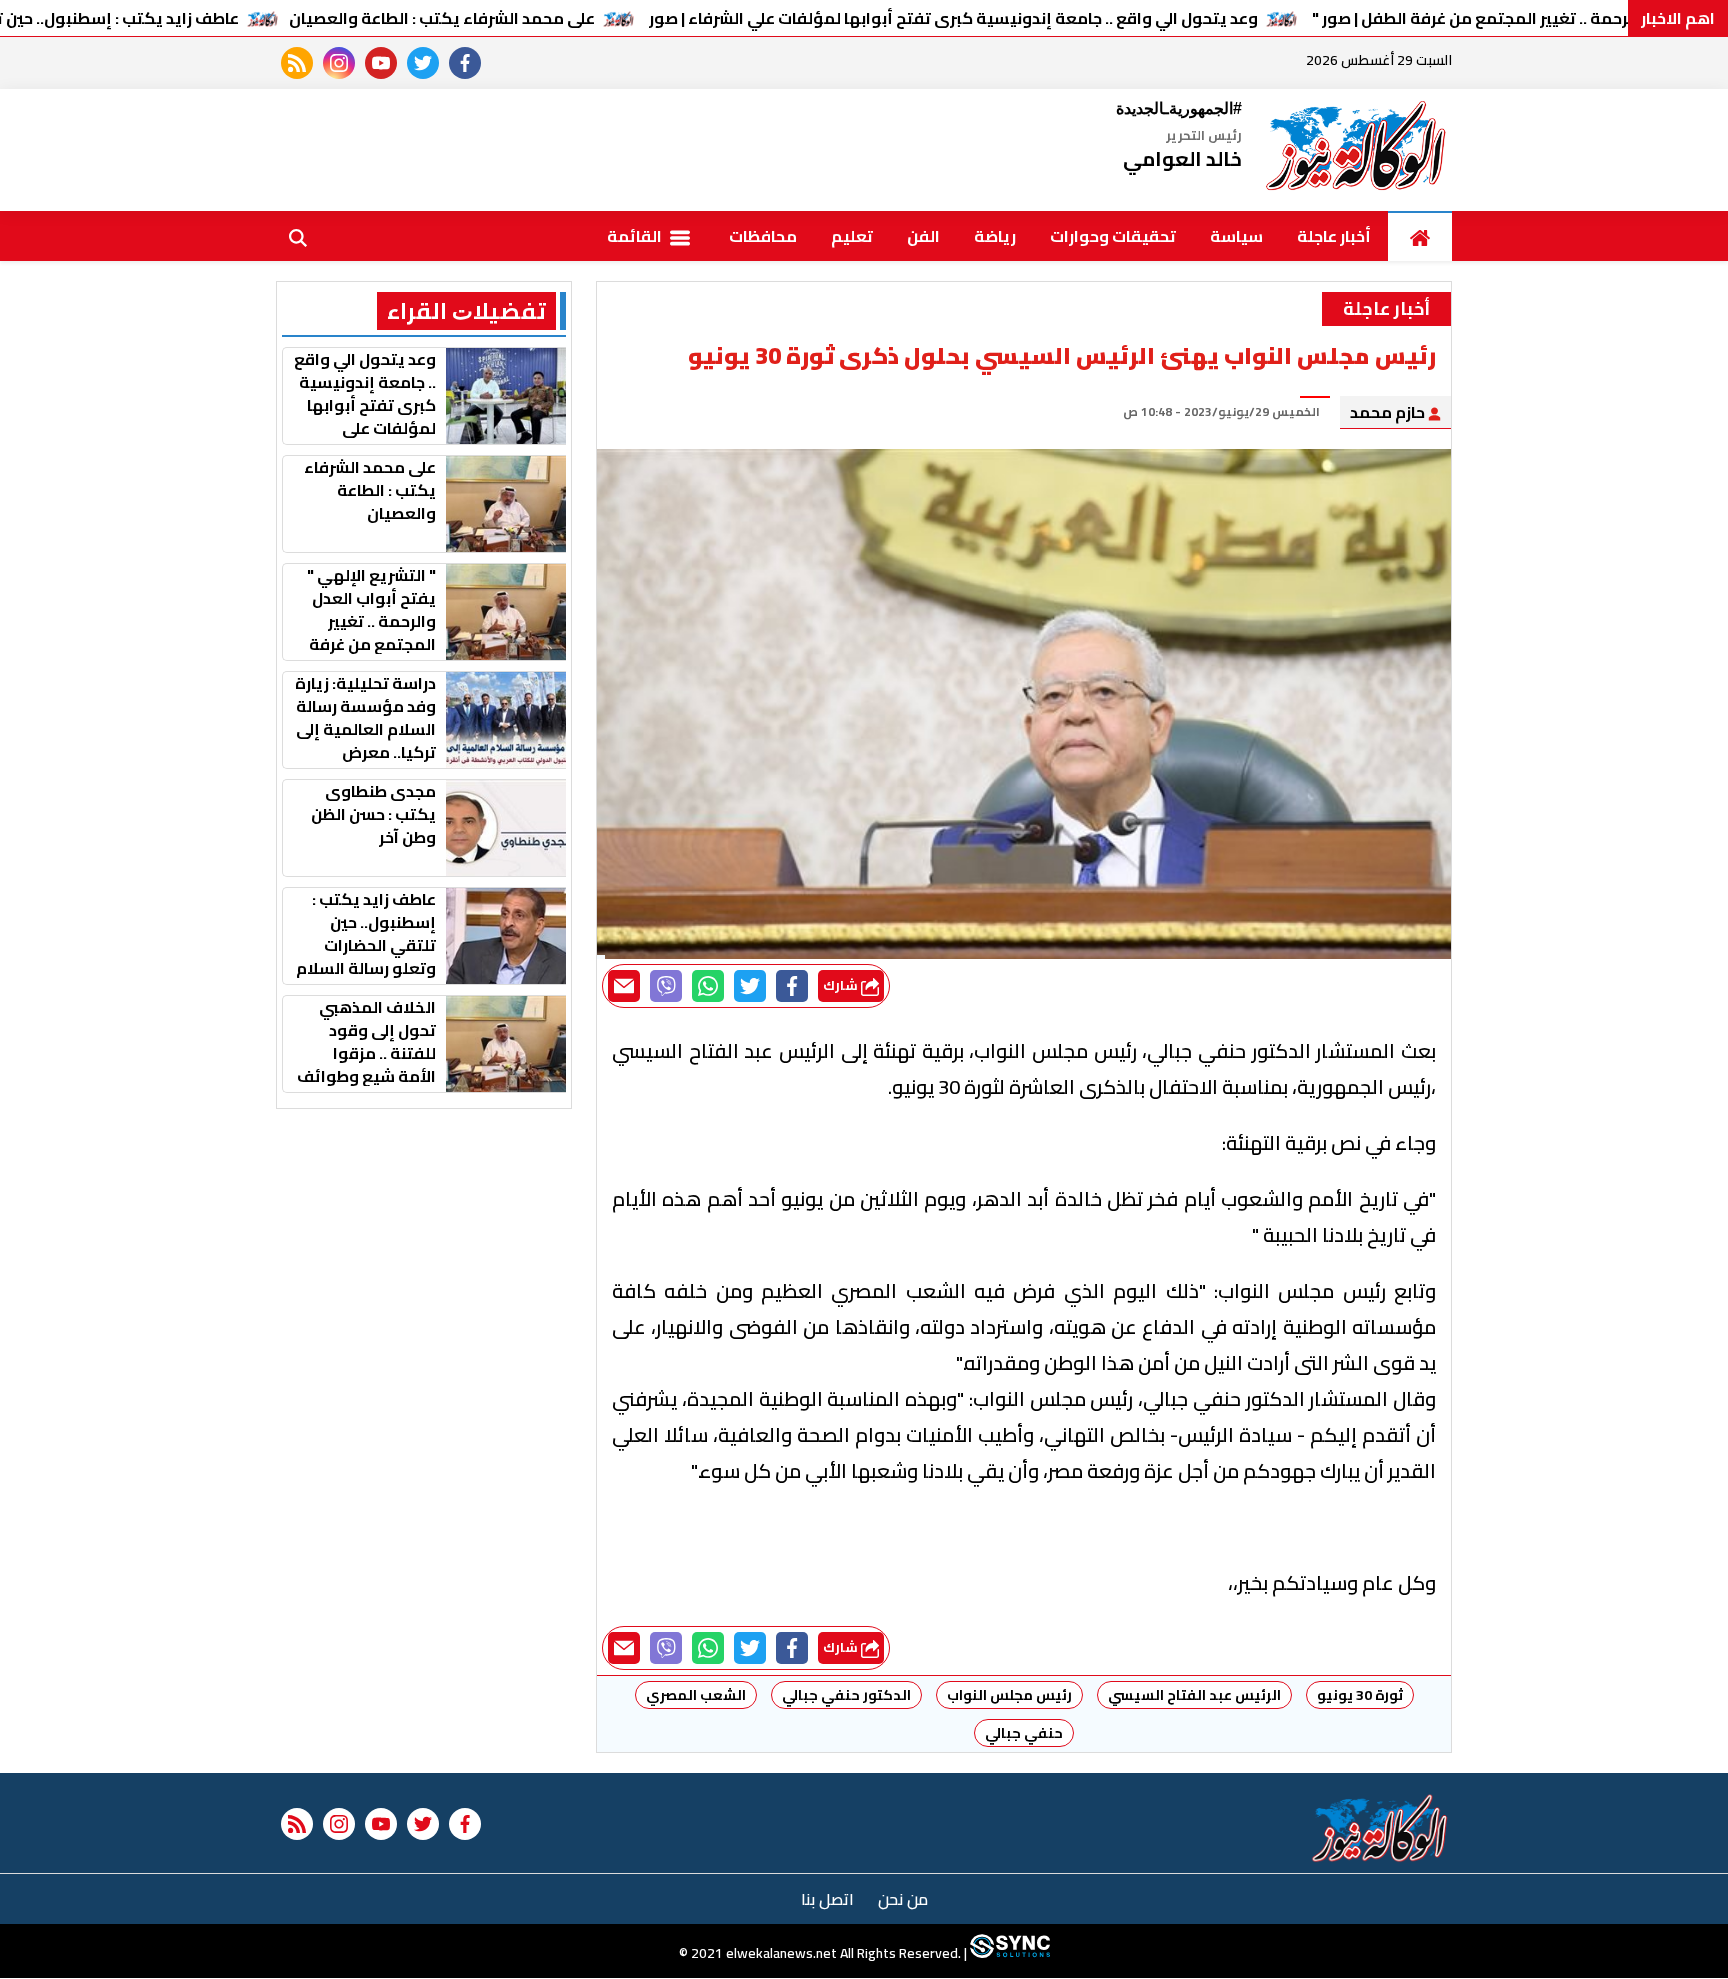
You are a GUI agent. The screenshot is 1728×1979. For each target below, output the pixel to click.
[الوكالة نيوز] (1357, 150)
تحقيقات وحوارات (1113, 236)
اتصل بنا (827, 1899)
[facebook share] (792, 986)
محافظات (763, 236)
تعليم (852, 236)
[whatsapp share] (708, 986)
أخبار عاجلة (1334, 236)
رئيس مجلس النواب (1009, 1695)
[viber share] (666, 986)
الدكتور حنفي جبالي (846, 1695)
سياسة (1236, 236)
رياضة (995, 236)
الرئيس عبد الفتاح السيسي (1194, 1695)
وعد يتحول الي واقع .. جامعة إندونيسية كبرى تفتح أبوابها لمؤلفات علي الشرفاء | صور (953, 18)
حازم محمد (1389, 412)
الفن (923, 236)
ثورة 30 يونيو (1360, 1695)
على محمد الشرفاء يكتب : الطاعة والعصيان (442, 18)
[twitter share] (750, 986)
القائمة (636, 236)
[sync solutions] (1008, 1954)
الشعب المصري (696, 1695)
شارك (842, 985)
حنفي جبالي (1024, 1733)
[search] (298, 236)
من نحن (903, 1899)
